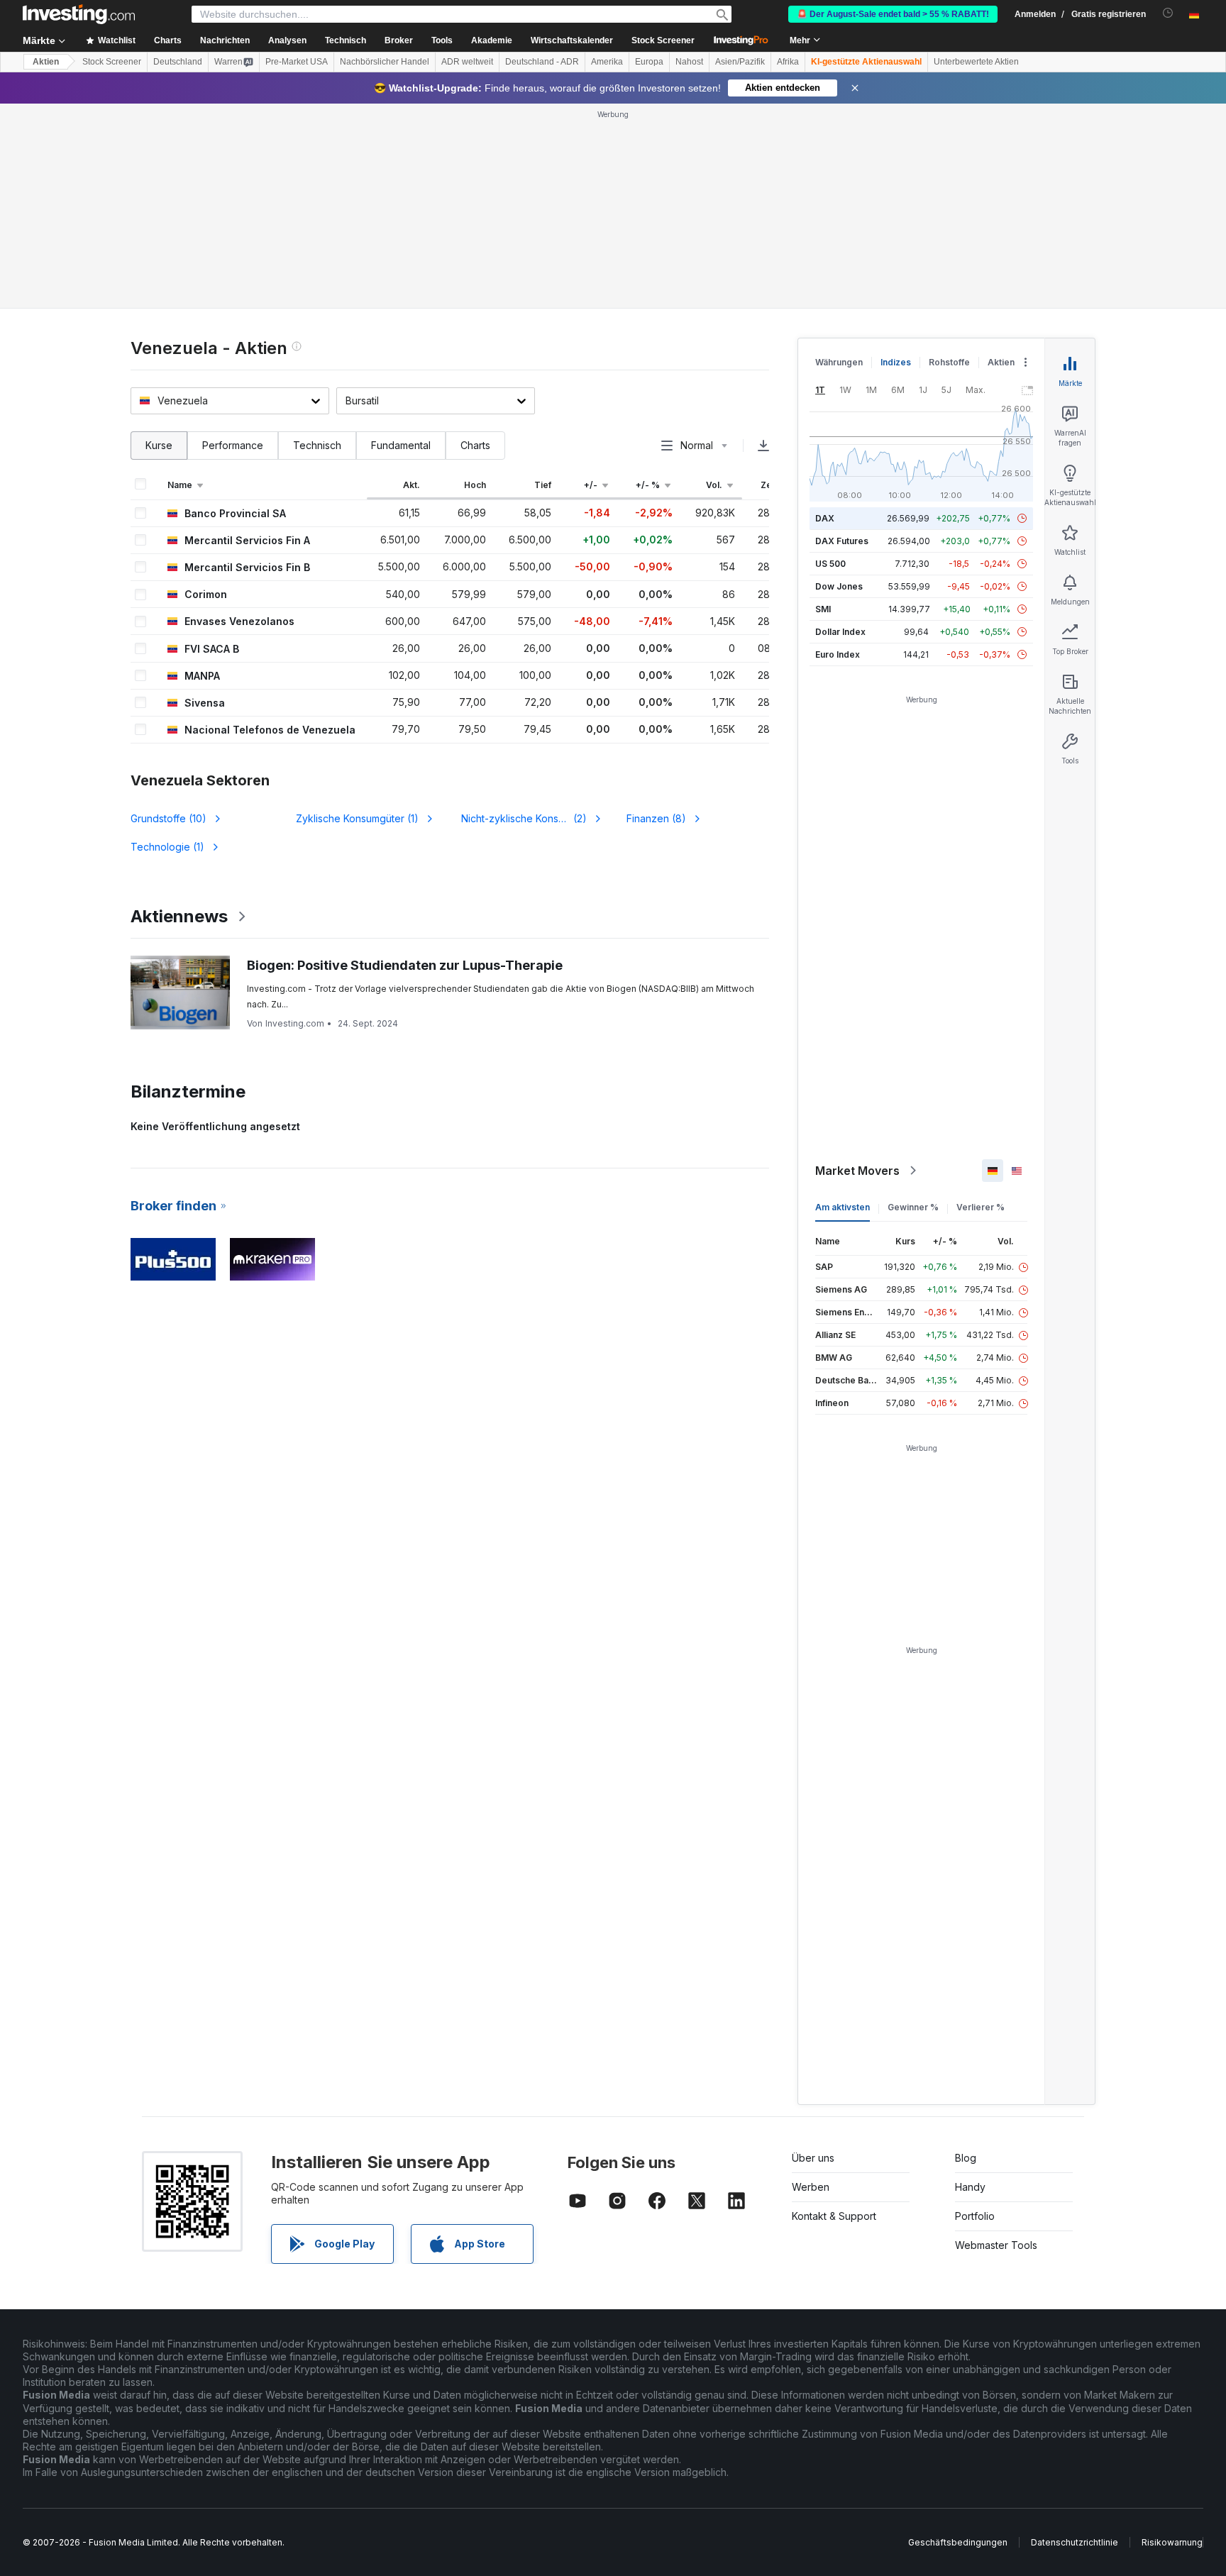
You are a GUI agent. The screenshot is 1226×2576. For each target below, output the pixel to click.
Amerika (607, 62)
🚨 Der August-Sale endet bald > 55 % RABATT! (893, 14)
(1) (357, 818)
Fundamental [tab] (401, 445)
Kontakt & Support (834, 2216)
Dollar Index (840, 632)
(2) (529, 818)
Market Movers (857, 1171)
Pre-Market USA (297, 62)
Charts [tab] (475, 445)
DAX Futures (842, 541)
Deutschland (178, 62)
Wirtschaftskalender (572, 40)
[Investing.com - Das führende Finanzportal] (79, 14)
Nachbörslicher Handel (385, 62)
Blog (966, 2158)
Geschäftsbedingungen (958, 2542)
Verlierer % (981, 1207)
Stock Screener (663, 40)
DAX (825, 518)
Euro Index (838, 654)
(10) (169, 818)
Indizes (896, 362)
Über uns (813, 2158)
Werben (811, 2187)
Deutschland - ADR (542, 62)
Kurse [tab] (159, 445)
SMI (823, 609)
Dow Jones (839, 586)
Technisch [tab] (317, 445)
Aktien (46, 62)
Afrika (788, 62)
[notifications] (1168, 13)
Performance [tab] (233, 445)
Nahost (689, 62)
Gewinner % (913, 1207)
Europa (649, 62)
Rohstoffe (949, 362)
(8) (656, 818)
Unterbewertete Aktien (976, 62)
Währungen (839, 362)
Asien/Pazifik (740, 62)
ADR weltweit (467, 62)
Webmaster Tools (996, 2245)
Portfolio (975, 2216)
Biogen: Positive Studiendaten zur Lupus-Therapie (405, 965)
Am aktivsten (843, 1207)
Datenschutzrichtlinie (1075, 2542)
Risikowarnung (1172, 2542)
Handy (970, 2187)
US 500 (830, 564)
